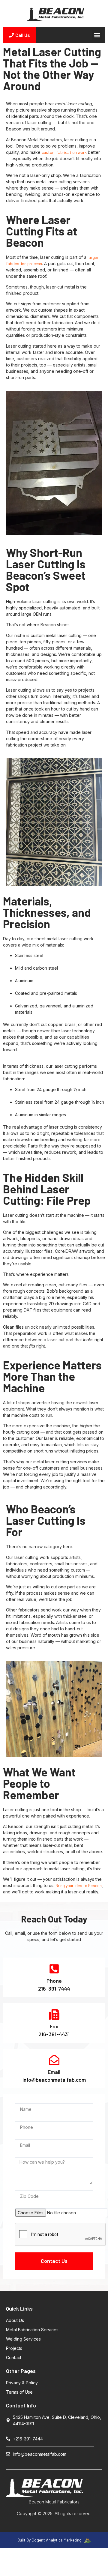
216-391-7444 (54, 1988)
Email (54, 2072)
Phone (54, 1981)
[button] (97, 35)
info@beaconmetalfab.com (54, 2080)
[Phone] (54, 1969)
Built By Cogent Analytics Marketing (50, 2540)
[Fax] (54, 2014)
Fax (54, 2026)
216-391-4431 (54, 2034)
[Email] (54, 2060)
